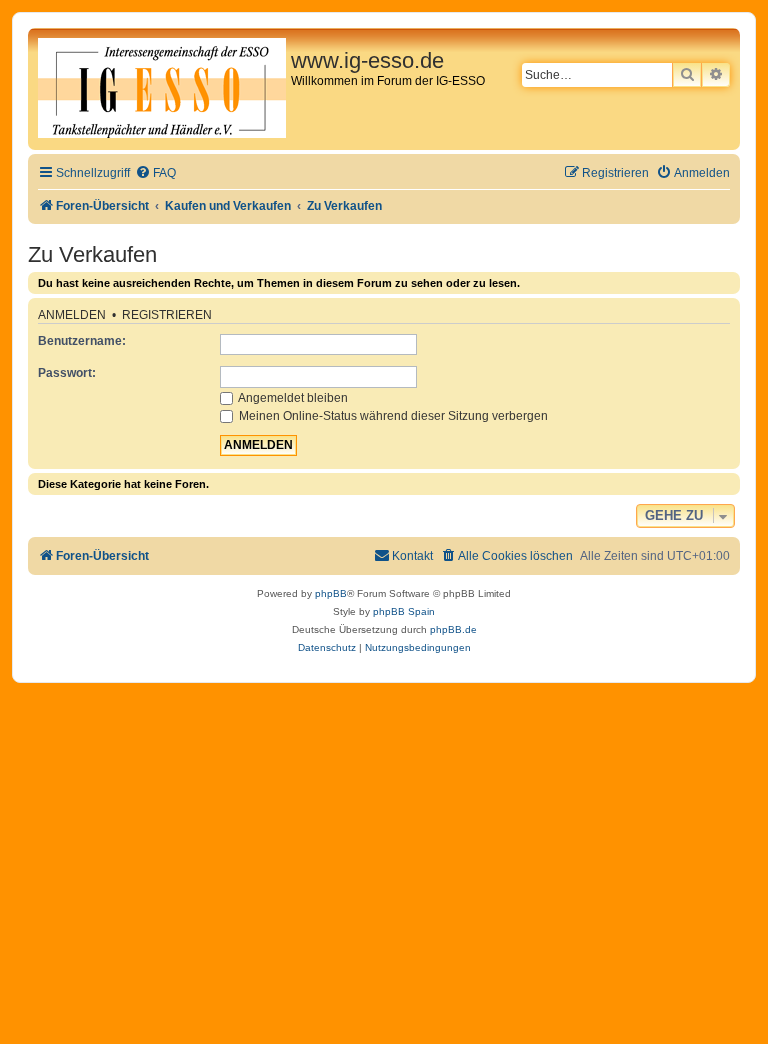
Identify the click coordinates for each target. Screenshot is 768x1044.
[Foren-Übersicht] (162, 89)
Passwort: (67, 373)
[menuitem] (155, 173)
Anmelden (72, 315)
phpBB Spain (404, 611)
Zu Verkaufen (92, 254)
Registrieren (167, 315)
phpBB (331, 593)
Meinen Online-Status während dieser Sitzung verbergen (392, 416)
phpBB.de (453, 629)
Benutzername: (82, 341)
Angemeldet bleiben (292, 398)
